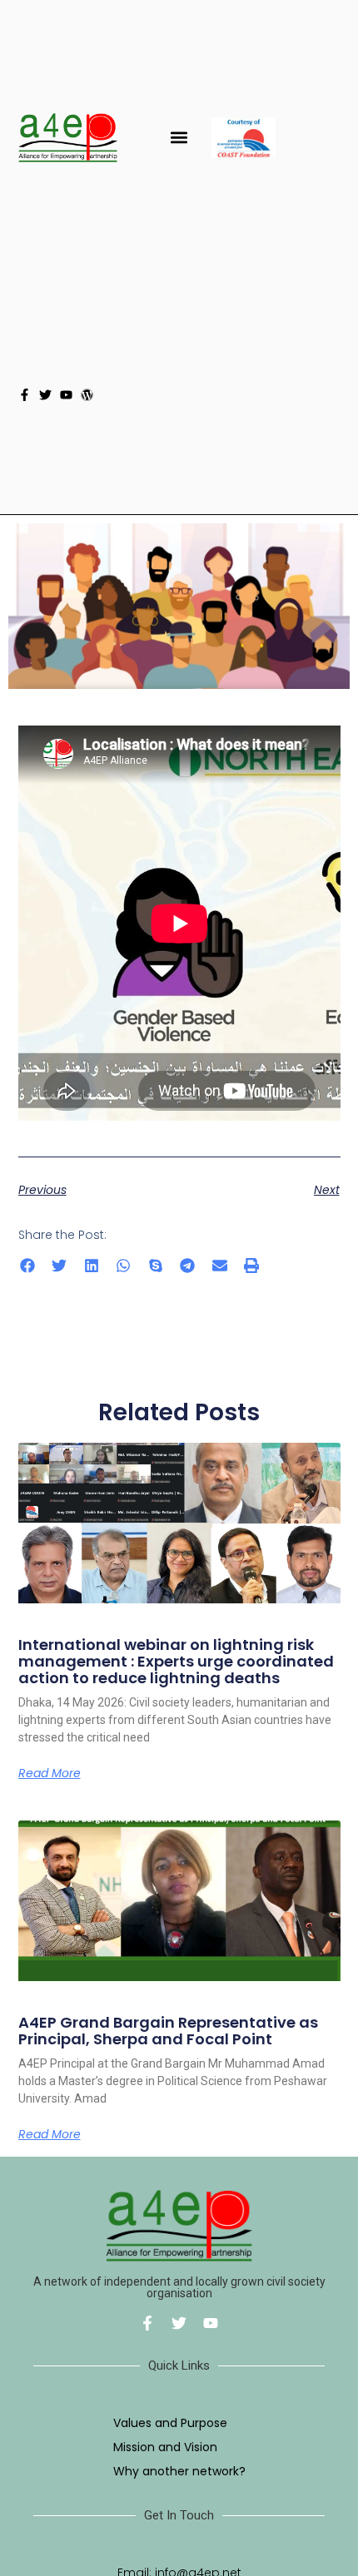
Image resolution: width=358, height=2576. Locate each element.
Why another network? (179, 2471)
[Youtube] (66, 395)
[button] (179, 138)
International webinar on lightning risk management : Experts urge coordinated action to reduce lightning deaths (176, 1661)
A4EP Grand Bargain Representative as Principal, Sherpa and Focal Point (168, 2031)
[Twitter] (45, 395)
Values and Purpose (170, 2423)
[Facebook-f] (25, 395)
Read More (50, 1773)
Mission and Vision (165, 2447)
